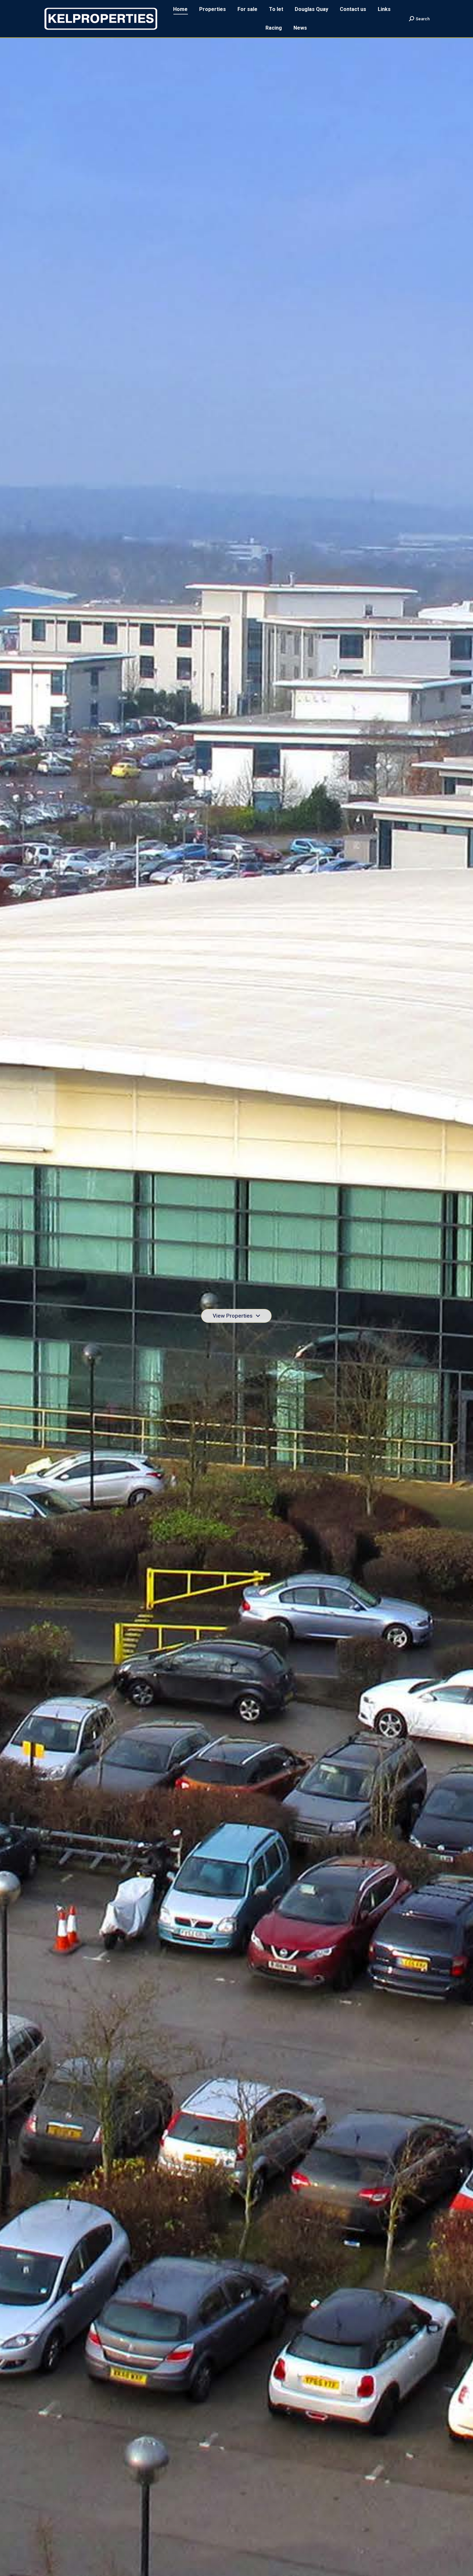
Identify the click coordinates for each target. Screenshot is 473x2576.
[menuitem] (180, 9)
